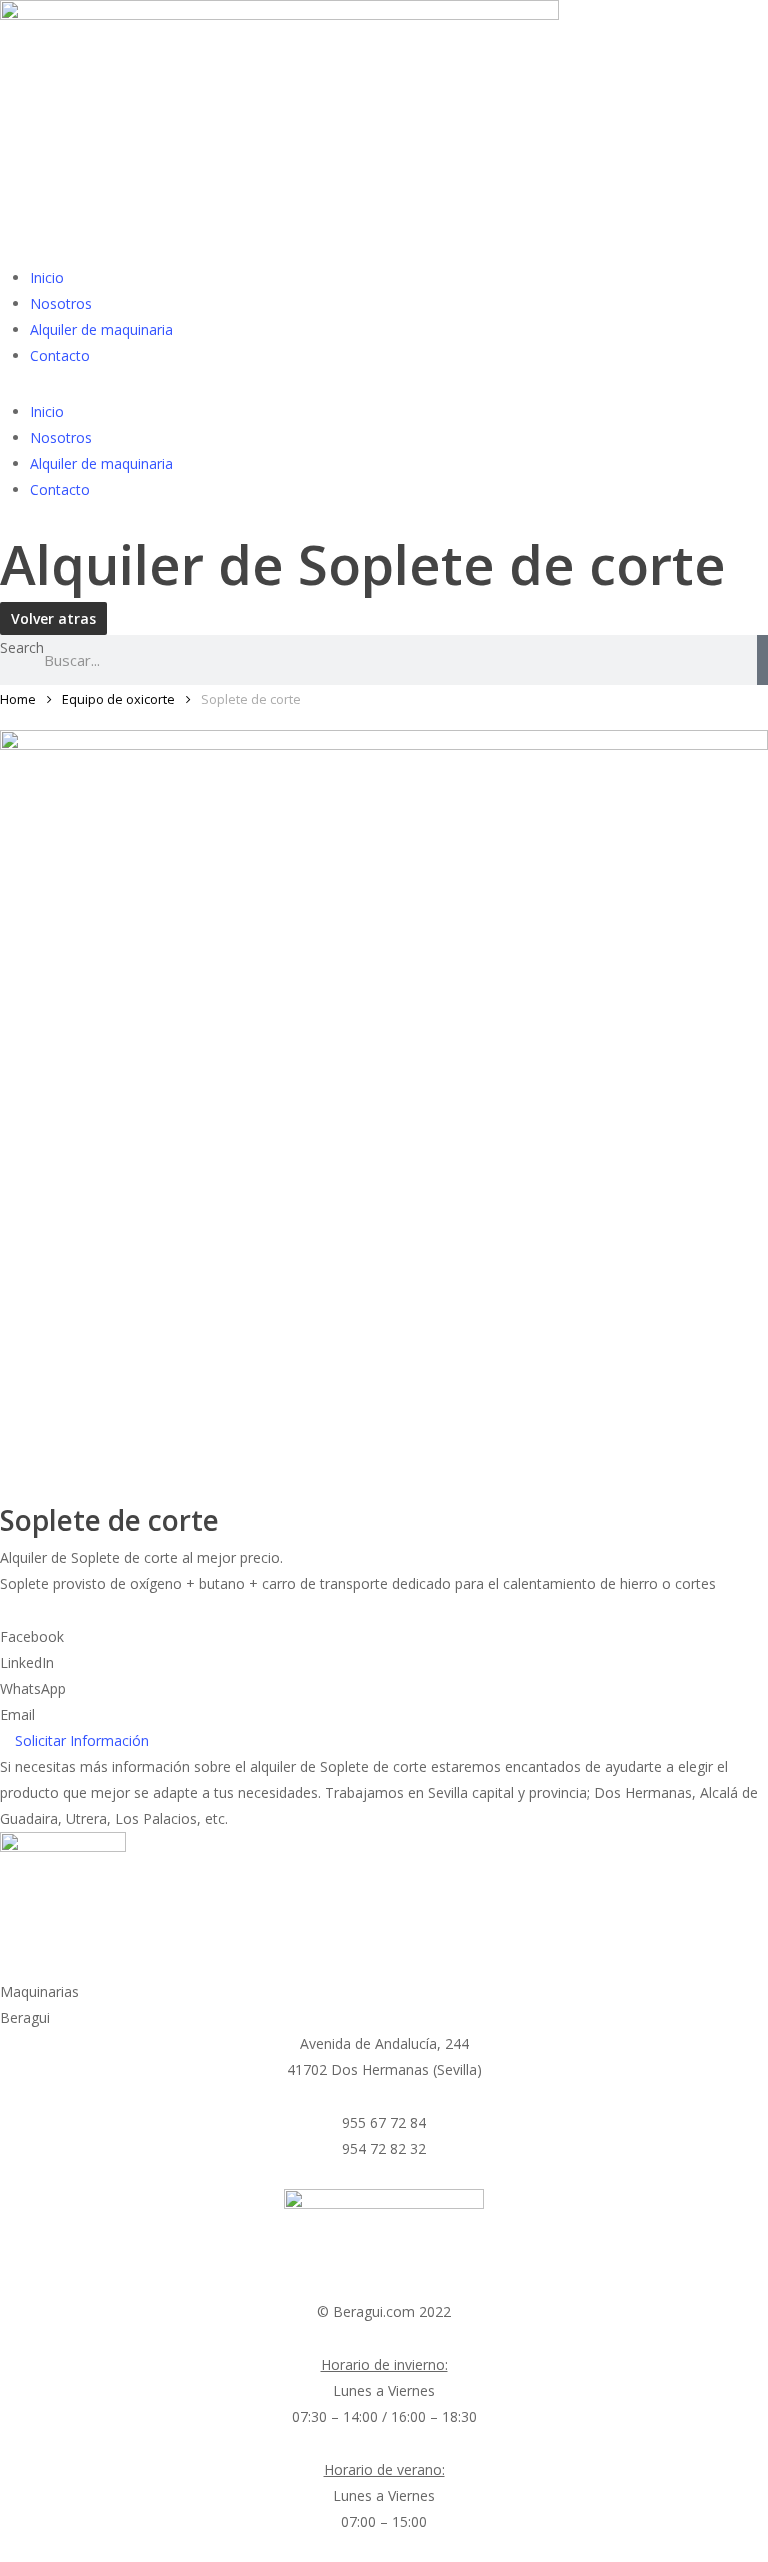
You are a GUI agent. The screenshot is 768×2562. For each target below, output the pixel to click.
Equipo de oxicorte (118, 699)
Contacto (60, 355)
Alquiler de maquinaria (101, 329)
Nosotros (61, 303)
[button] (384, 1637)
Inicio (47, 277)
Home (18, 699)
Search (22, 647)
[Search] (762, 660)
